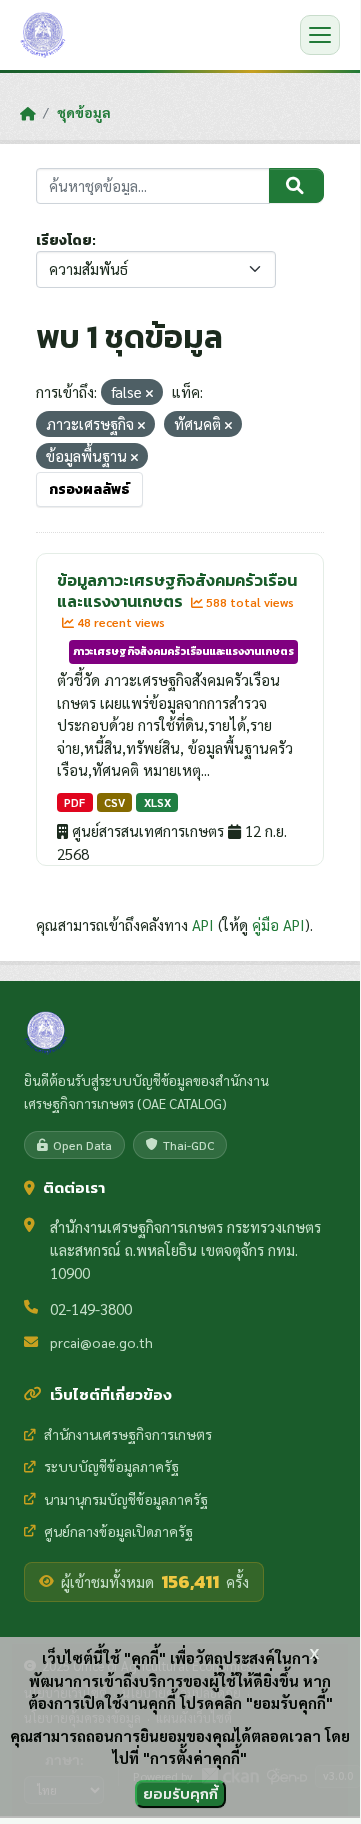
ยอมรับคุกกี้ (180, 1793)
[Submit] (296, 186)
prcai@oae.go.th (101, 1342)
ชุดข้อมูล (84, 112)
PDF (74, 802)
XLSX (157, 802)
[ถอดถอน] (149, 393)
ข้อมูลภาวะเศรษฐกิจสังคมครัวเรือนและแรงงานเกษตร (177, 590)
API (203, 924)
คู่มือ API (278, 924)
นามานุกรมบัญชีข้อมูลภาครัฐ (126, 1499)
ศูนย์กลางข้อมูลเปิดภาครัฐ (118, 1531)
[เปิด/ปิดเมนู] (320, 35)
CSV (114, 802)
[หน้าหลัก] (27, 113)
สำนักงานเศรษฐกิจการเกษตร (128, 1434)
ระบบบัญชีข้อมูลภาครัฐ (111, 1466)
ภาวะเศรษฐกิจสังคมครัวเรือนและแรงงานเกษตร (183, 651)
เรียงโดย (64, 240)
